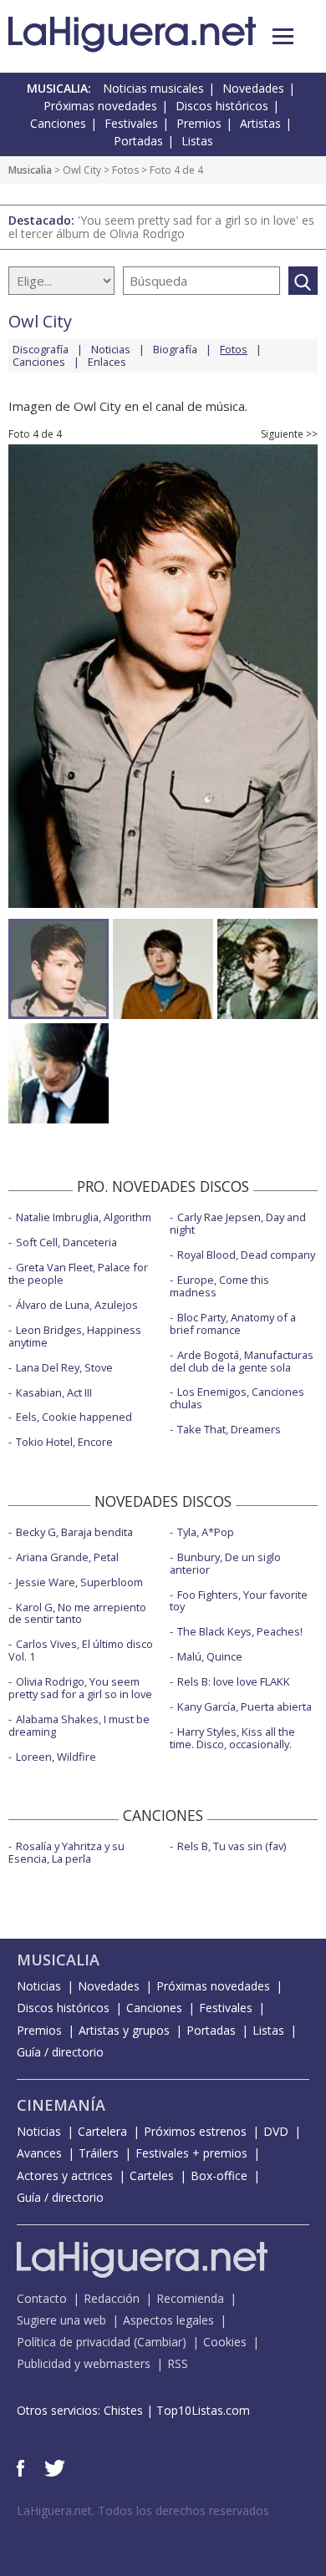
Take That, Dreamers (229, 1429)
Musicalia (30, 170)
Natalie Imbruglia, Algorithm (84, 1217)
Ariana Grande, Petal (67, 1557)
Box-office (219, 2175)
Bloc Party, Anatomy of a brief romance (233, 1323)
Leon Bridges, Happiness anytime (75, 1336)
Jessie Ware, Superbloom (79, 1582)
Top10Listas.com (203, 2410)
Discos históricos (222, 106)
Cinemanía (61, 2105)
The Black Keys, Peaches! (240, 1631)
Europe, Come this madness (219, 1286)
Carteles (152, 2175)
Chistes (123, 2410)
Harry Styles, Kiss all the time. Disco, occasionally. (232, 1738)
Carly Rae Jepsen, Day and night (238, 1223)
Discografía (41, 349)
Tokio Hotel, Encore (64, 1442)
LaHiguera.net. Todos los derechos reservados (143, 2510)
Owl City (82, 170)
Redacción (112, 2298)
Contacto (42, 2298)
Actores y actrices (65, 2175)
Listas (197, 141)
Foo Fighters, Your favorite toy (239, 1601)
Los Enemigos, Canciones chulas (237, 1398)
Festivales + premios (191, 2153)
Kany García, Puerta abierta (244, 1706)
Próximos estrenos (195, 2131)
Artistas (260, 123)
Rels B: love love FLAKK (234, 1681)
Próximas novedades (100, 106)
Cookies (225, 2342)
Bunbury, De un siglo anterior (225, 1563)
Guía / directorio (60, 2052)
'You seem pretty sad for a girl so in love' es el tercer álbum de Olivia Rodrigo (161, 227)
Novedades (253, 88)
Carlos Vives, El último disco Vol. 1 (81, 1650)
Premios (199, 123)
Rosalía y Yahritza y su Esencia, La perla (66, 1852)
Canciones (58, 123)
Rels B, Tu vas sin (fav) (232, 1846)
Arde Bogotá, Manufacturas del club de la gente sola (242, 1361)
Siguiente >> (289, 434)
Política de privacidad (74, 2342)
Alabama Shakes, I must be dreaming (79, 1725)
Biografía (175, 349)
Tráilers (99, 2153)
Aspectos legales (168, 2320)
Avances (39, 2153)
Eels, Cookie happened (74, 1417)
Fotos (125, 170)
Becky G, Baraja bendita (74, 1532)
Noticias (111, 349)
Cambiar (160, 2342)
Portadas (138, 141)
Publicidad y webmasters (84, 2363)
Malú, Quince (210, 1656)
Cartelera (102, 2131)
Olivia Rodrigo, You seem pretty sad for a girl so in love (80, 1688)
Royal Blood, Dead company (246, 1255)
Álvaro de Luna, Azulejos (77, 1305)
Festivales (131, 123)
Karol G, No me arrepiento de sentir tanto (77, 1613)
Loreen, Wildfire (56, 1757)
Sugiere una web (61, 2320)
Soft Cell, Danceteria (66, 1242)
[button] (283, 36)
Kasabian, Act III (54, 1392)
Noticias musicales (153, 88)
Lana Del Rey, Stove (64, 1367)
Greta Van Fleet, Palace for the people (78, 1273)
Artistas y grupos (124, 2030)
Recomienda (190, 2298)
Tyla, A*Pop (206, 1532)
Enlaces (107, 362)
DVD (276, 2131)
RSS (178, 2363)
